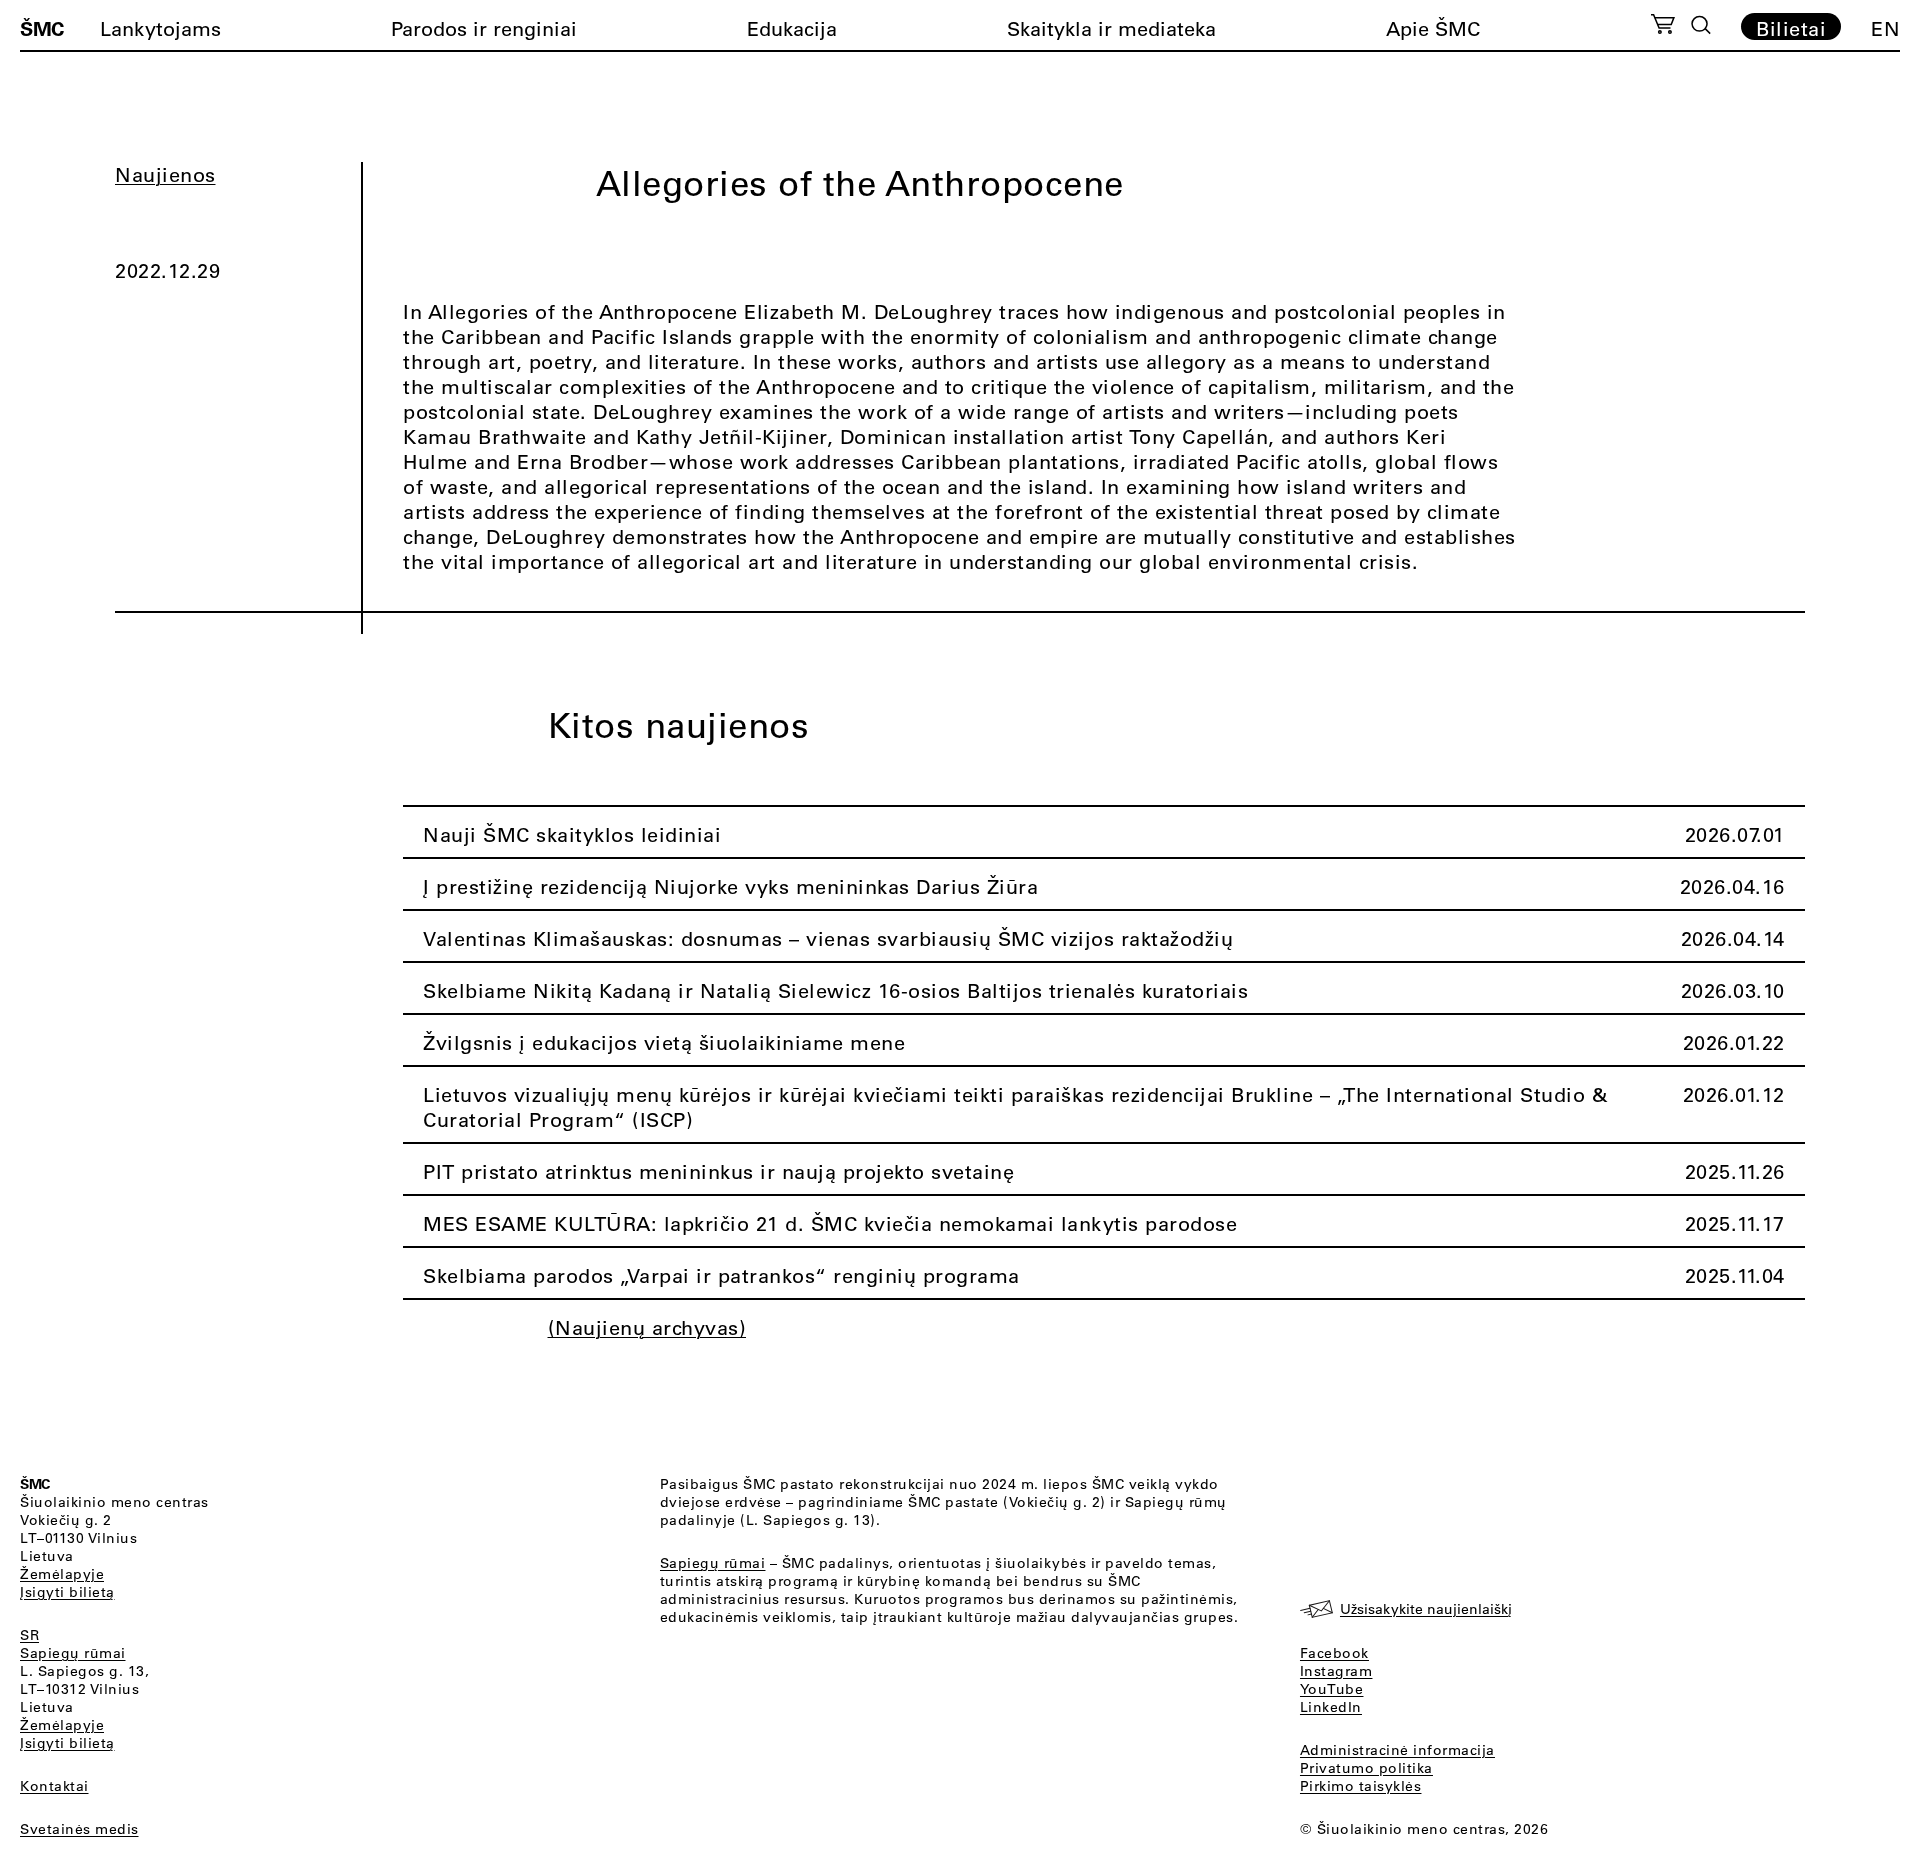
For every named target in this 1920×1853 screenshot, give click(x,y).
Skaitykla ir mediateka (1111, 28)
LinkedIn (1331, 1707)
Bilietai (1791, 28)
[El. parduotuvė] (1662, 27)
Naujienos (165, 174)
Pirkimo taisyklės (1361, 1786)
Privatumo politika (1366, 1768)
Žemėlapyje (62, 1574)
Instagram (1336, 1671)
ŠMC (42, 28)
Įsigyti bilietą (67, 1592)
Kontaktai (54, 1786)
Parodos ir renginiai (484, 28)
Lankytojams (160, 28)
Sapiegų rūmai (73, 1653)
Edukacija (792, 28)
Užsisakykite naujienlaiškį (1426, 1609)
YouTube (1332, 1689)
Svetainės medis (79, 1829)
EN (1885, 28)
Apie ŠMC (1433, 28)
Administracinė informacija (1397, 1750)
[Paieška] (1701, 25)
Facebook (1334, 1653)
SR (29, 1635)
